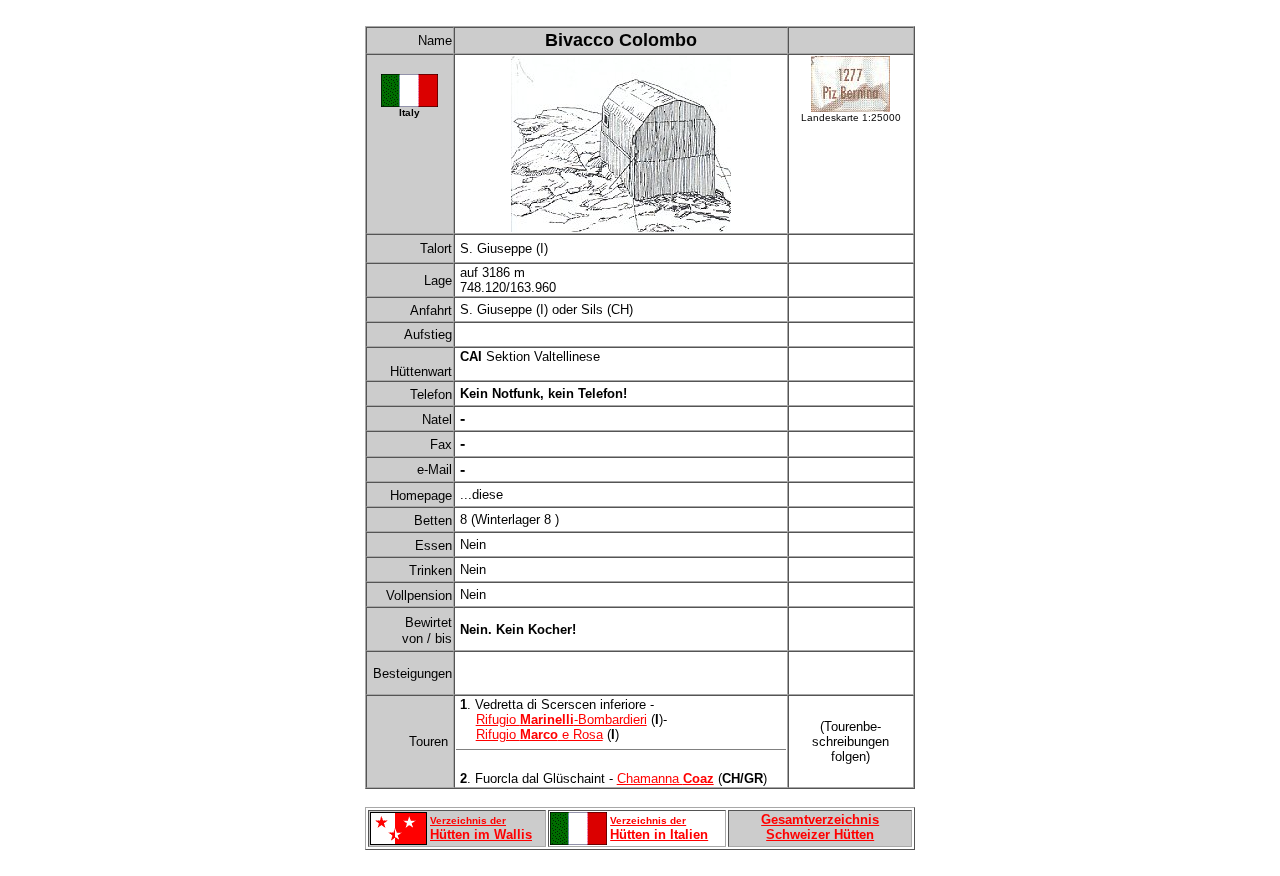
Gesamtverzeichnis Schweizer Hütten (820, 827)
